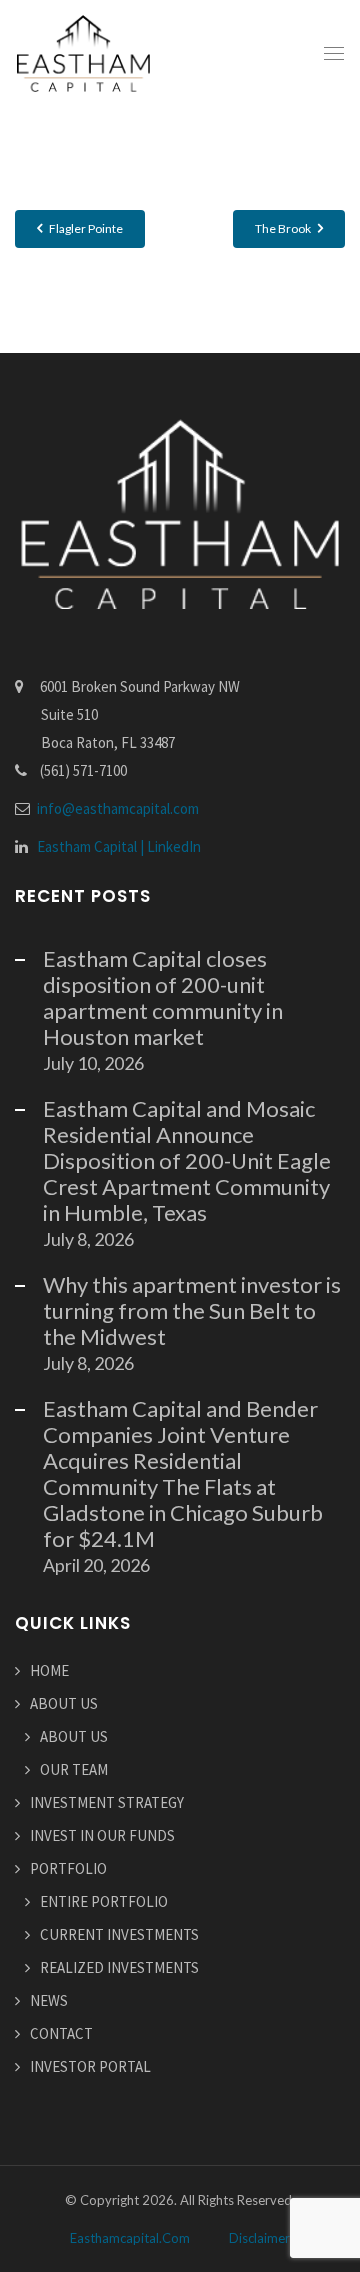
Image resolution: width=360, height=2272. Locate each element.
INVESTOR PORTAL (90, 2066)
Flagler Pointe (85, 228)
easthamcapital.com (130, 2238)
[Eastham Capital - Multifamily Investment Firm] (83, 53)
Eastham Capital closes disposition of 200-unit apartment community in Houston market (163, 997)
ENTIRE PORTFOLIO (104, 1901)
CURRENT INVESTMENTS (119, 1934)
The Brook (284, 228)
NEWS (49, 2000)
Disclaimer (259, 2238)
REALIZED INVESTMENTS (119, 1967)
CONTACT (61, 2033)
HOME (49, 1670)
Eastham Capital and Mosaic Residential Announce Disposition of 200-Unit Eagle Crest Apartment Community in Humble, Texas (187, 1160)
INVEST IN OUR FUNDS (102, 1835)
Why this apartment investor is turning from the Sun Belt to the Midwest (192, 1310)
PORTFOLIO (68, 1868)
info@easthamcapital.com (118, 808)
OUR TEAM (74, 1769)
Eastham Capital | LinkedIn (119, 846)
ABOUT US (64, 1703)
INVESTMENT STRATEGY (107, 1802)
